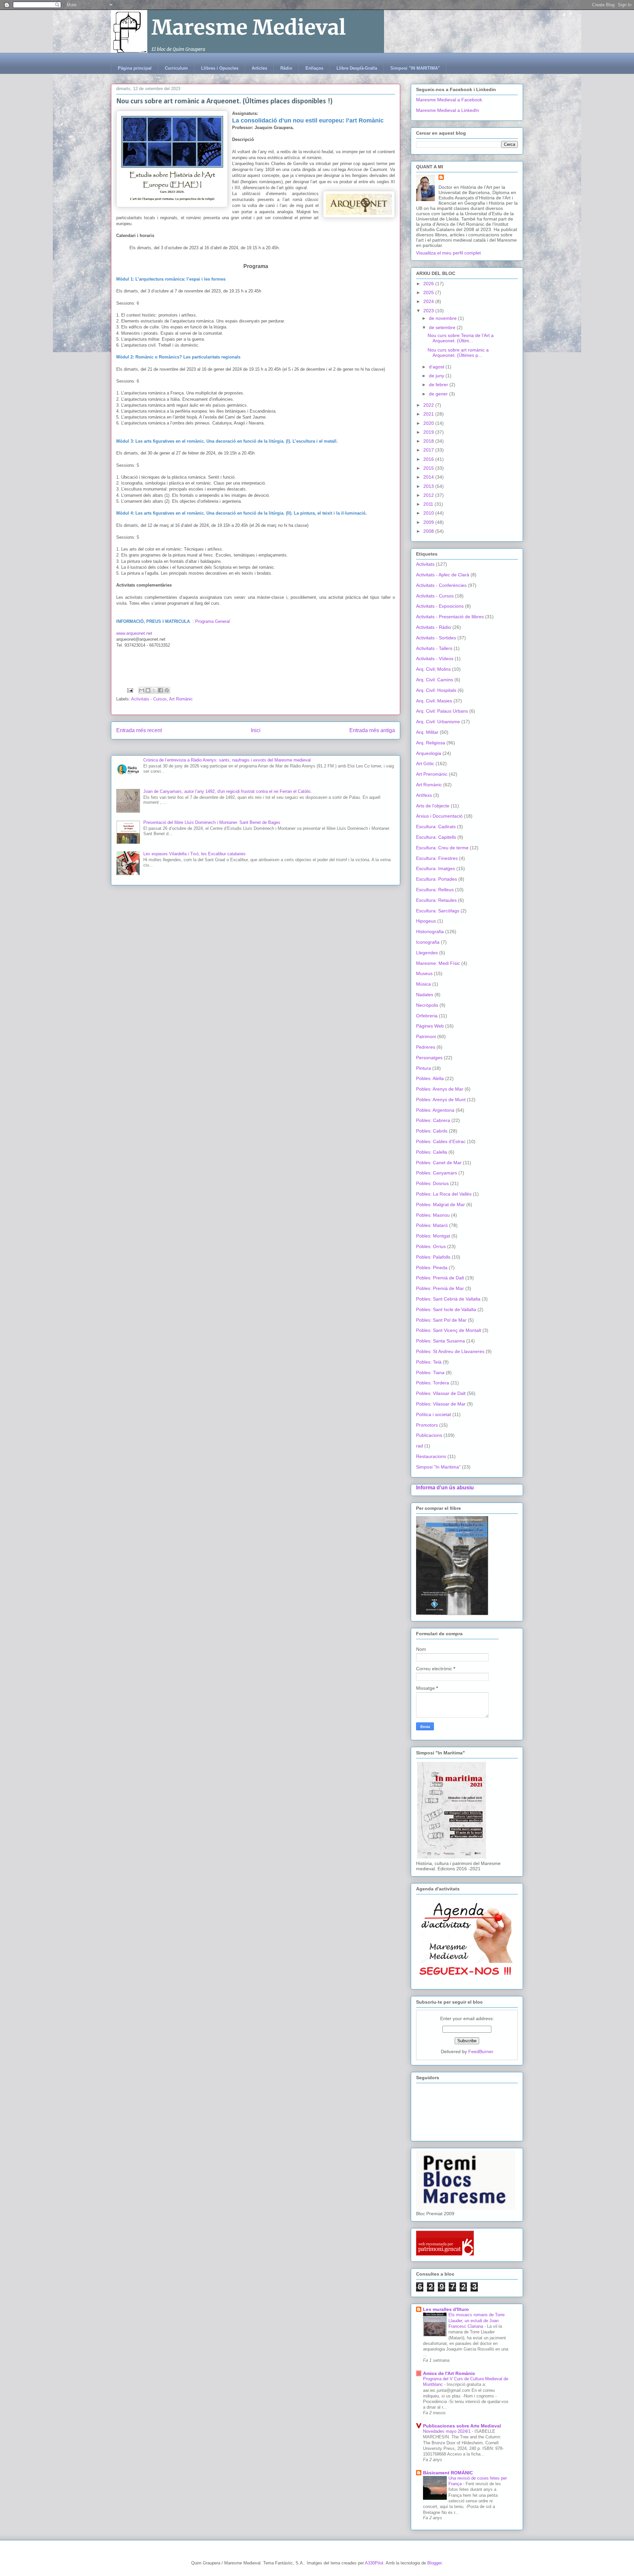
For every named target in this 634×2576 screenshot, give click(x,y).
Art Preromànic (432, 774)
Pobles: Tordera (433, 1383)
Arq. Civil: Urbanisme (438, 722)
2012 (429, 495)
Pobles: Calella (432, 1152)
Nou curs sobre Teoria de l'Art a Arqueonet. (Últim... (461, 338)
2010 (429, 513)
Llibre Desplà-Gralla (357, 68)
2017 (429, 450)
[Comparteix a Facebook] (160, 690)
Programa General (212, 621)
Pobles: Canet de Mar (439, 1163)
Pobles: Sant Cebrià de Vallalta (448, 1299)
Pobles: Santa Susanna (440, 1341)
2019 (429, 432)
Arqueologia (429, 753)
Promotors (427, 1425)
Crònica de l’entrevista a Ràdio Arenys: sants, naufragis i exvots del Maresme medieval (227, 760)
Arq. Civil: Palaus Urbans (442, 711)
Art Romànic (181, 699)
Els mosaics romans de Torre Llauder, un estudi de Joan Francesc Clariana (476, 2321)
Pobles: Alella (430, 1078)
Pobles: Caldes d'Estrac (441, 1141)
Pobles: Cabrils (432, 1131)
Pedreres (426, 1047)
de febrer (439, 385)
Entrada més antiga (372, 730)
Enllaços (314, 68)
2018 (429, 441)
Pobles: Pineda (432, 1268)
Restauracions (431, 1456)
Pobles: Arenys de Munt (441, 1100)
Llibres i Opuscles (220, 68)
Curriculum (176, 68)
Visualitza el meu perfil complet (448, 253)
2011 (429, 504)
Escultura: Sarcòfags (438, 911)
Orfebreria (427, 1016)
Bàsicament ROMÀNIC (448, 2473)
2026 (429, 284)
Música (423, 984)
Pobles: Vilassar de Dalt (441, 1393)
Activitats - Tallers (434, 648)
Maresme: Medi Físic (438, 963)
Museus (424, 973)
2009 (429, 522)
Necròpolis (427, 1005)
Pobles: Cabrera (433, 1120)
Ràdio (286, 68)
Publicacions (429, 1435)
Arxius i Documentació (439, 816)
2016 (429, 459)
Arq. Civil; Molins (433, 669)
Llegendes (427, 953)
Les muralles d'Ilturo (446, 2309)
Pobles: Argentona (435, 1110)
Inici (256, 730)
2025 (429, 292)
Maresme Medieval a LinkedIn (448, 110)
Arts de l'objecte (433, 806)
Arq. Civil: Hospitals (436, 690)
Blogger (434, 2563)
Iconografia (428, 942)
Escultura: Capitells (436, 837)
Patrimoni (426, 1036)
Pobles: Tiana (430, 1373)
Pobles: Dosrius (432, 1183)
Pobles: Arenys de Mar (440, 1089)
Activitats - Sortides (436, 638)
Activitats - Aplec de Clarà (443, 575)
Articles (259, 68)
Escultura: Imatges (436, 868)
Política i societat (434, 1414)
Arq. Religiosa (431, 743)
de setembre (443, 327)
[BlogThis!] (148, 690)
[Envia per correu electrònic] (142, 690)
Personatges (429, 1058)
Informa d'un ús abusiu (445, 1487)
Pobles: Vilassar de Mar (441, 1404)
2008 (429, 531)
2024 (429, 301)
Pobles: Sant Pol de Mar (441, 1320)
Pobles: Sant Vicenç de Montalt (449, 1330)
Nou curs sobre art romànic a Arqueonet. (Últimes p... (458, 353)
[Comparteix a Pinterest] (167, 690)
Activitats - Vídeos (435, 659)
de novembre (443, 318)
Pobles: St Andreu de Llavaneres (450, 1351)
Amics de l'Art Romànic (449, 2373)
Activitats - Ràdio (434, 627)
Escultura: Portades (437, 879)
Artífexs (424, 795)
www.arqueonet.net (135, 633)
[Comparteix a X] (154, 690)
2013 (429, 486)
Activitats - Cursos (149, 699)
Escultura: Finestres (437, 858)
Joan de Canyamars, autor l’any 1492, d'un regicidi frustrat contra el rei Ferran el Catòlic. (228, 791)
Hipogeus (426, 921)
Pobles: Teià (429, 1362)
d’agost (437, 367)
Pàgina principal (135, 68)
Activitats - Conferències (441, 585)
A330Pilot (374, 2563)
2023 (429, 311)
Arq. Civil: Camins (435, 680)
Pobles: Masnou (433, 1215)
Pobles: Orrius (431, 1246)
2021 (429, 414)
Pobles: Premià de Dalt (440, 1278)
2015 (429, 468)
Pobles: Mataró (432, 1225)
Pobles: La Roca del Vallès (444, 1194)
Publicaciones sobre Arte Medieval (462, 2426)
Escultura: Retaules (436, 900)
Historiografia (430, 932)
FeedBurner (481, 2051)
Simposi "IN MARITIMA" (415, 68)
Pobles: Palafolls (433, 1257)
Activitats (425, 564)
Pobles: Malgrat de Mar (440, 1204)
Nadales (425, 995)
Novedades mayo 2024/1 (447, 2431)
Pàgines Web (430, 1026)
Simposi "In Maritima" (438, 1467)
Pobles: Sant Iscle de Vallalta (446, 1309)
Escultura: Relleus (435, 890)
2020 (429, 423)
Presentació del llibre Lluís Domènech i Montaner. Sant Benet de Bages (212, 822)
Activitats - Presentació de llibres (450, 617)
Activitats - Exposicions (440, 606)
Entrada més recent (139, 730)
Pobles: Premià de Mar (440, 1288)
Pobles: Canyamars (437, 1173)
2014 (429, 477)
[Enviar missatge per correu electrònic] (130, 690)
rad (420, 1446)
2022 (429, 405)
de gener (439, 394)
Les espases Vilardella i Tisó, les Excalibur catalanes (194, 854)
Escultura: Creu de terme (442, 848)
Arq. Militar (427, 732)
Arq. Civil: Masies (434, 701)
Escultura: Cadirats (436, 827)
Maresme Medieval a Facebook (449, 100)
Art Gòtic (425, 763)
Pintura (423, 1068)
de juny (437, 376)
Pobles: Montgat (433, 1236)
